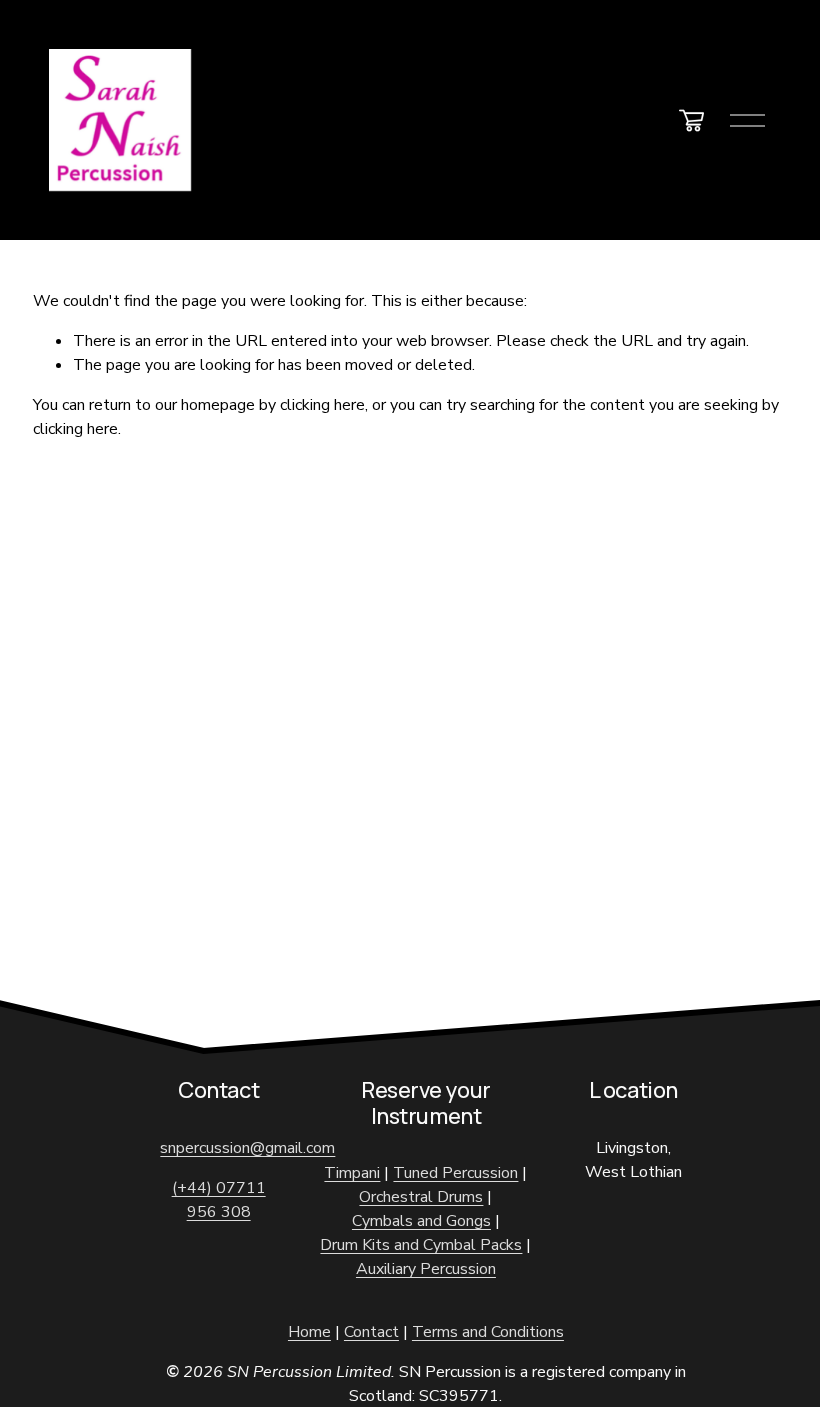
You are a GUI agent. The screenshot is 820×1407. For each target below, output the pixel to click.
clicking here (322, 405)
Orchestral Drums (421, 1197)
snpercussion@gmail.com (247, 1148)
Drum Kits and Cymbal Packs (421, 1245)
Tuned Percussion (455, 1173)
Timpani (352, 1173)
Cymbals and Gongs (421, 1221)
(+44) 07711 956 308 (219, 1200)
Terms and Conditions (488, 1332)
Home (309, 1332)
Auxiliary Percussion (426, 1269)
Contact (371, 1332)
